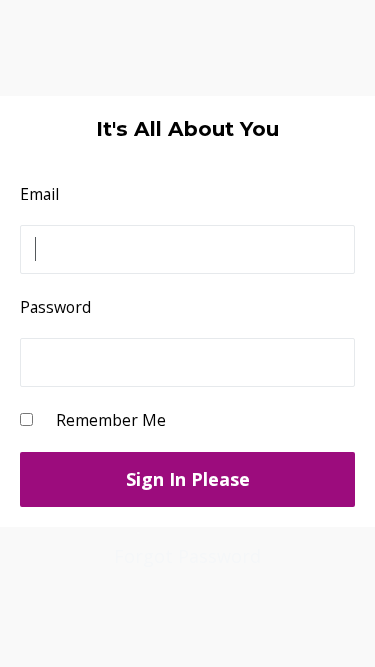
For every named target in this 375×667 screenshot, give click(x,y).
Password (55, 307)
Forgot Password (187, 556)
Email (39, 194)
